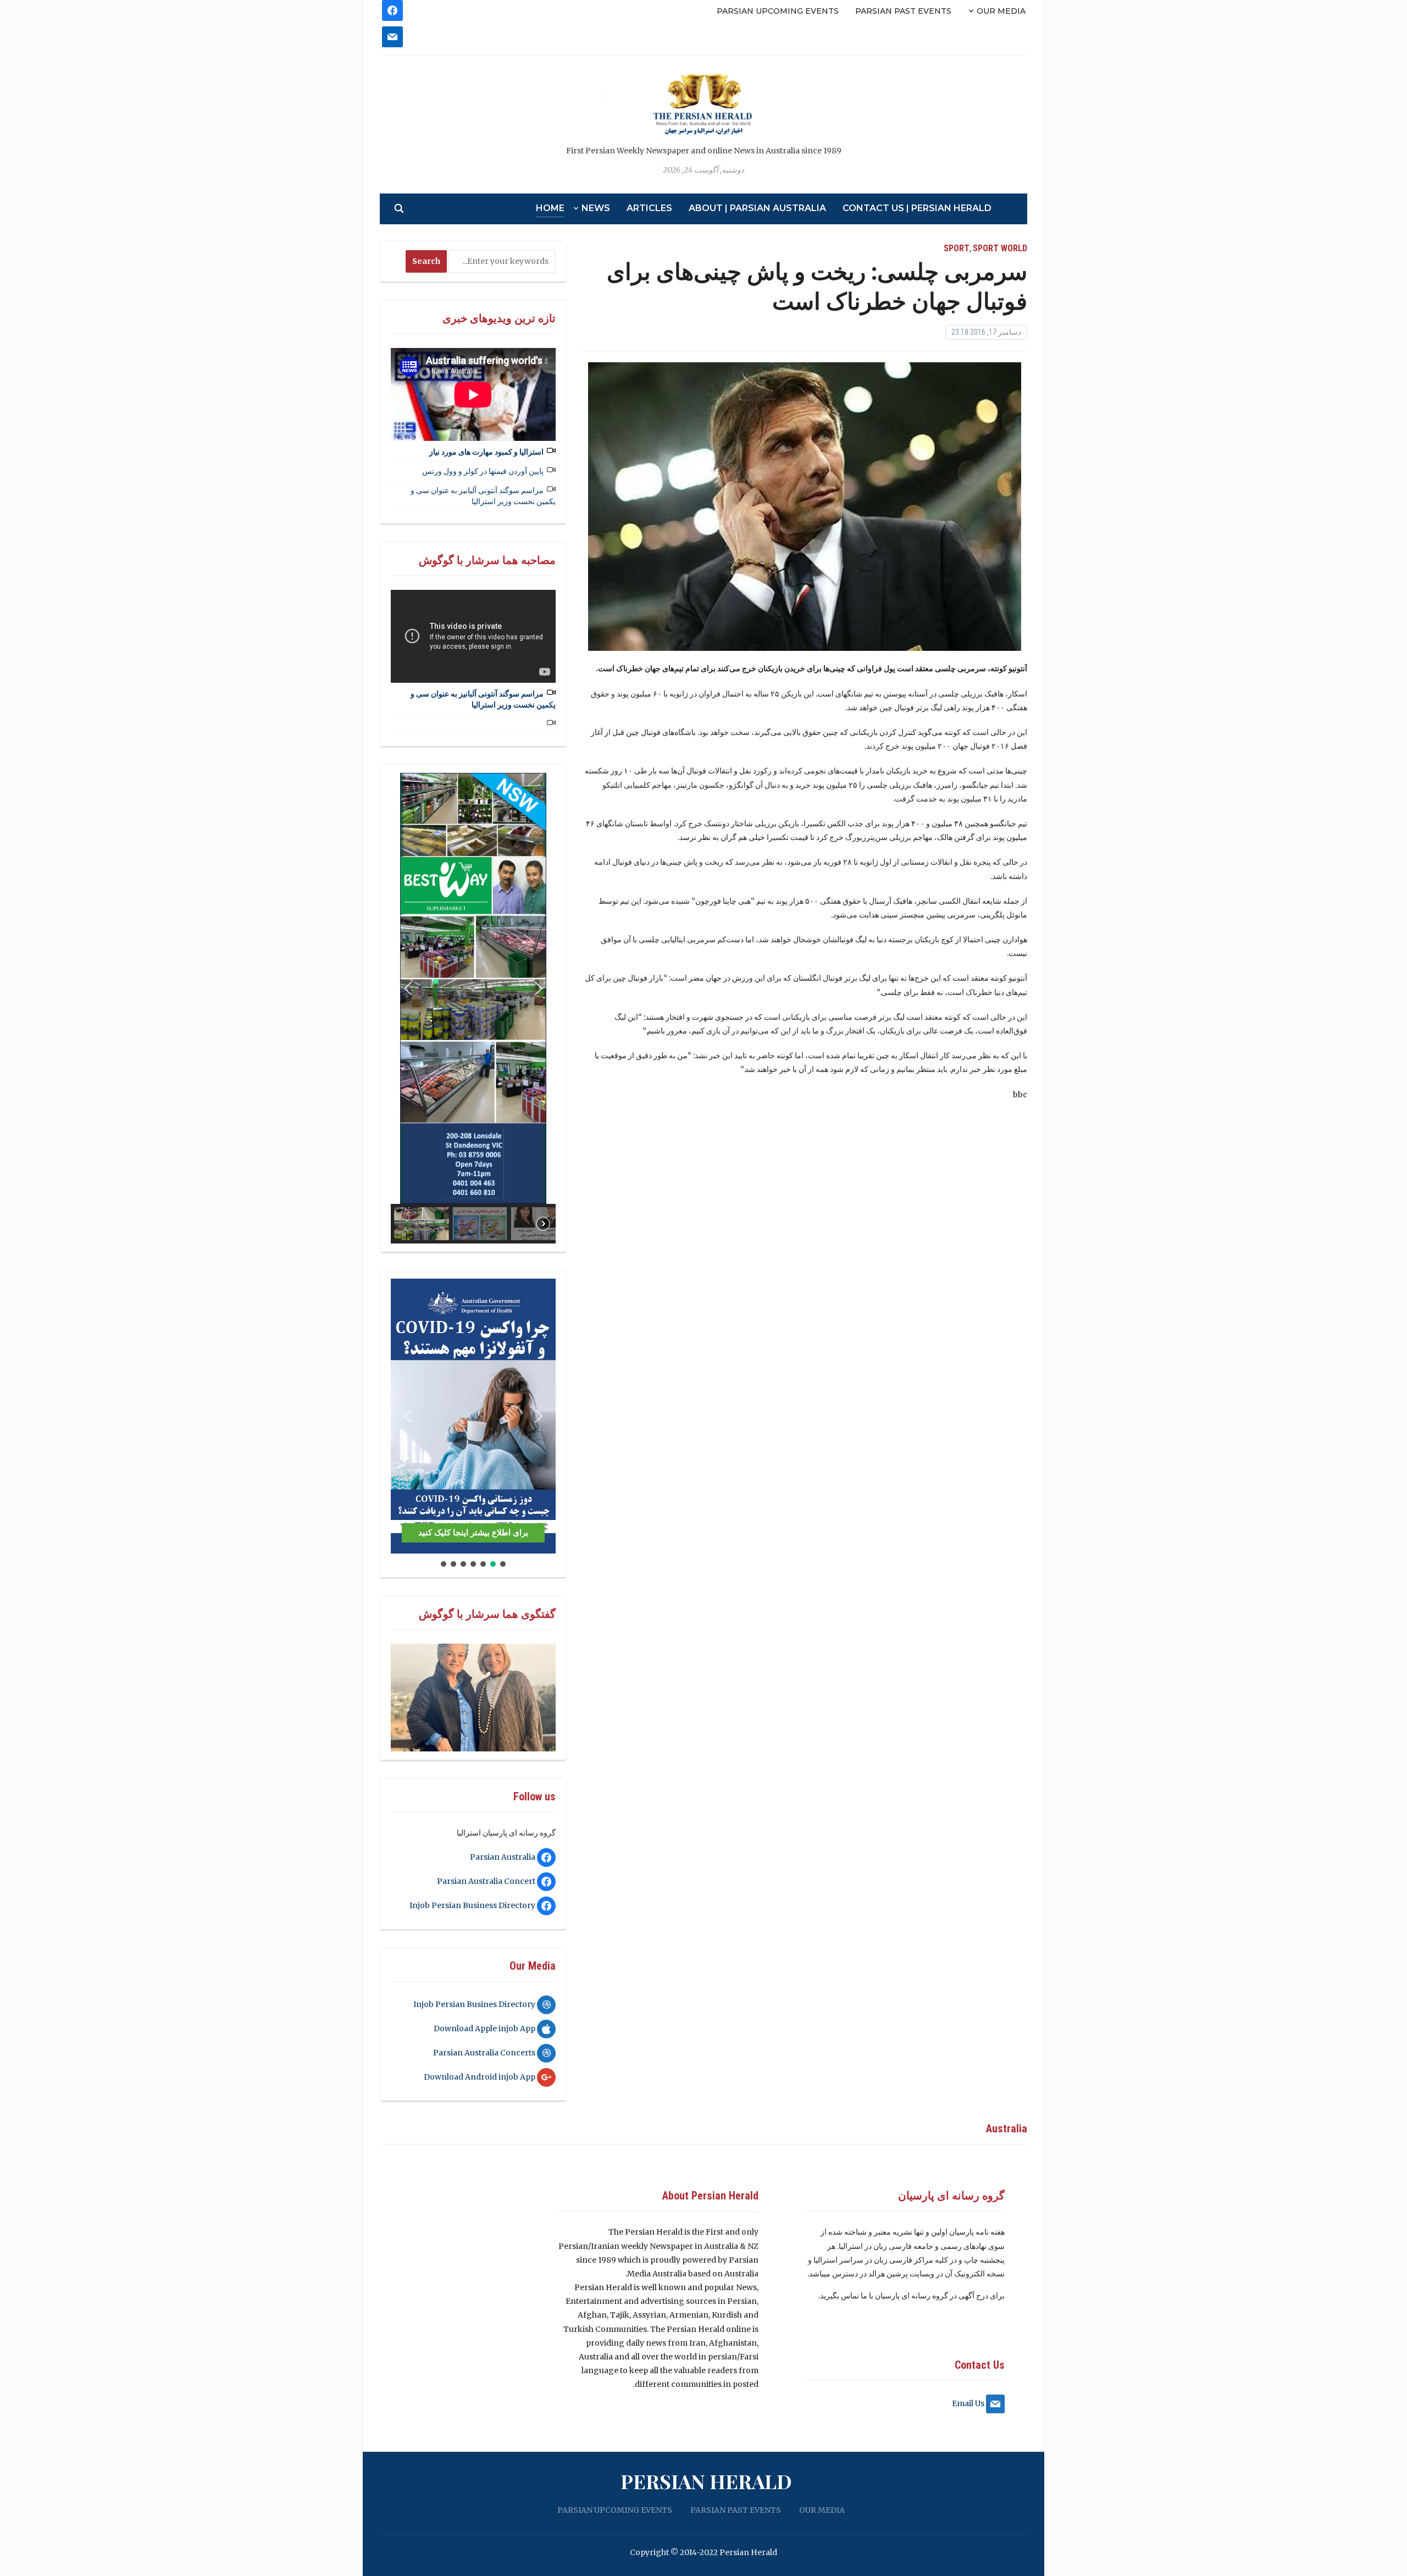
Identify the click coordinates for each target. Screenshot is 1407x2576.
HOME (550, 208)
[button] (408, 988)
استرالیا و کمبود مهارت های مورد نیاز (486, 452)
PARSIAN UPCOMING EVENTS (778, 11)
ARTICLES (649, 208)
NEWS (596, 208)
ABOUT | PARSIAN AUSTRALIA (757, 208)
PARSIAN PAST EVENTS (903, 11)
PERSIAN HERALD (706, 2481)
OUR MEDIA (1001, 11)
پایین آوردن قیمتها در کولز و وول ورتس (483, 471)
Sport (957, 248)
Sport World (1000, 248)
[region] (473, 1008)
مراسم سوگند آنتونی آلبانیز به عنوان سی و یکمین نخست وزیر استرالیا (483, 496)
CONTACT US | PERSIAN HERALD (917, 208)
